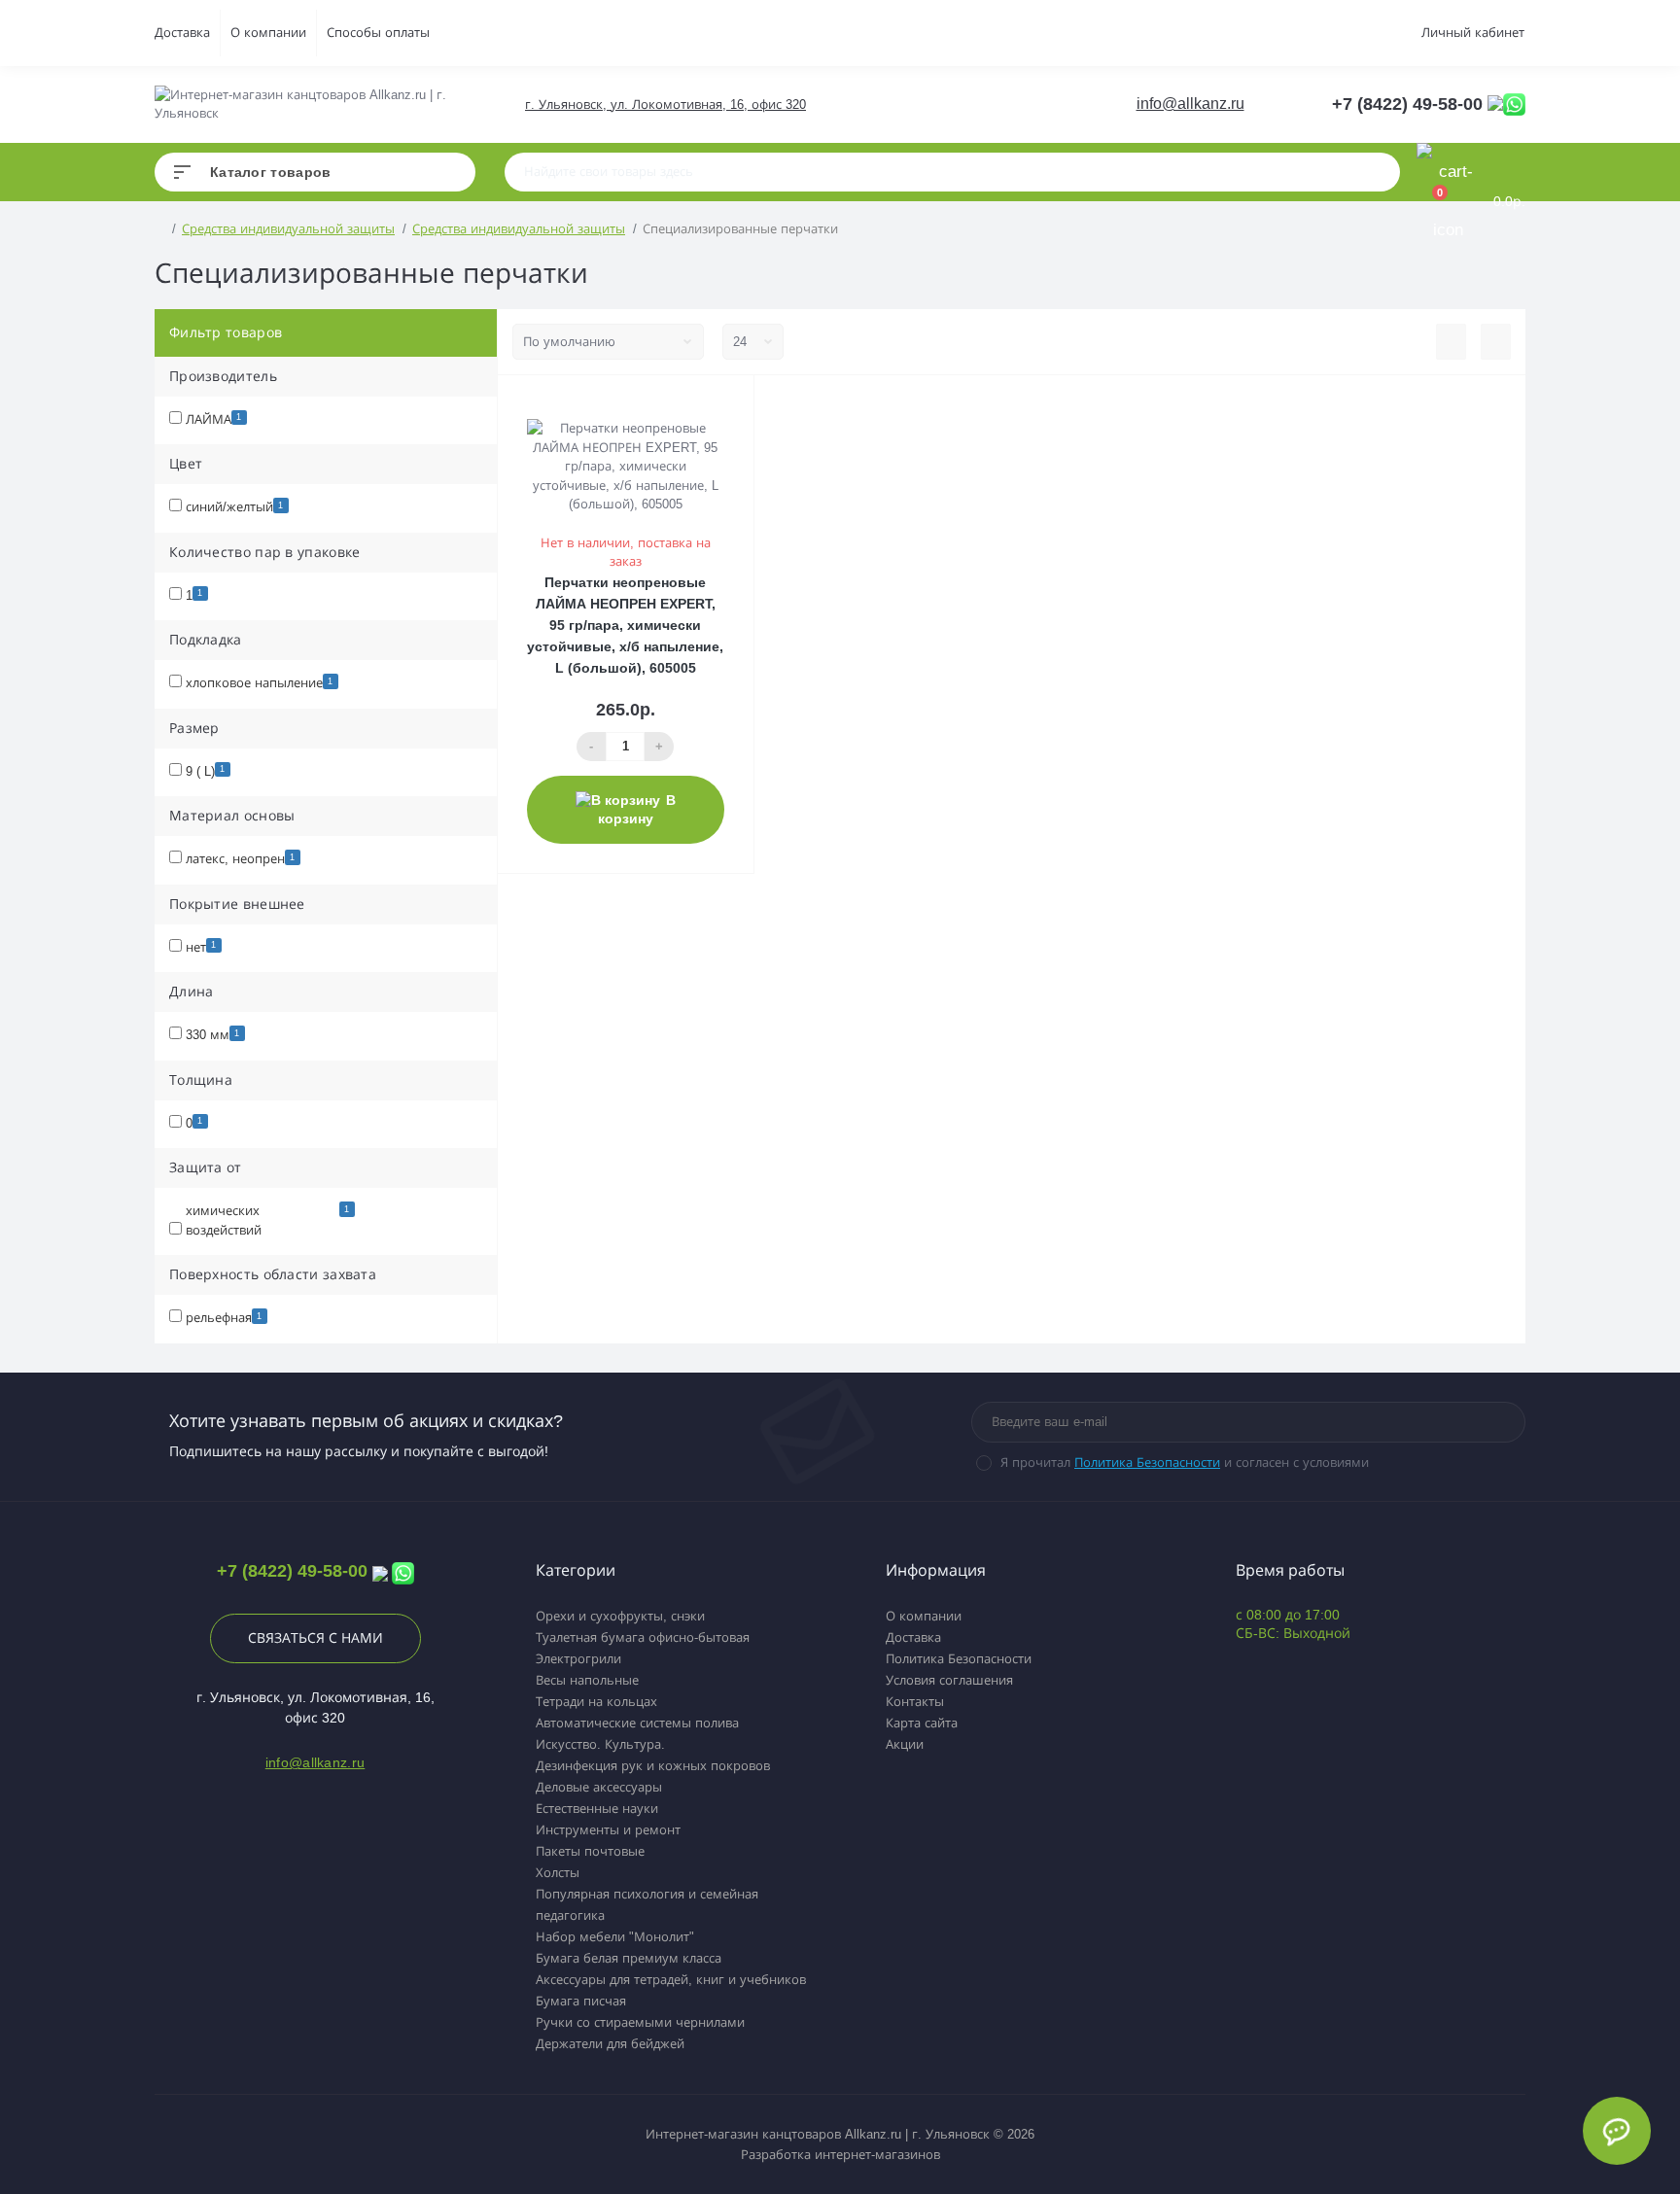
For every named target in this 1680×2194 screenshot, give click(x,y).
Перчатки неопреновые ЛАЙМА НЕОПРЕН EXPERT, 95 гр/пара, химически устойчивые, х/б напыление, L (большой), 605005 (625, 625)
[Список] (1451, 342)
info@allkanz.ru (1190, 104)
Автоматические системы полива (637, 1723)
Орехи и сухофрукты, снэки (620, 1616)
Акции (905, 1744)
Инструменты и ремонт (608, 1830)
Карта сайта (922, 1723)
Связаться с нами (315, 1638)
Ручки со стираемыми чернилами (640, 2022)
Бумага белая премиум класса (629, 1958)
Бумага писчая (581, 2001)
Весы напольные (587, 1680)
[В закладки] (745, 400)
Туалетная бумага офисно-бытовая (643, 1637)
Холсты (558, 1873)
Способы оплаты (378, 33)
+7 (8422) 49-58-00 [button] (292, 1571)
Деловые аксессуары (599, 1787)
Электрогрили (578, 1659)
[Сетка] (1496, 342)
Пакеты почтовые (590, 1851)
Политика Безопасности (1147, 1463)
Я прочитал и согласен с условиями (1185, 1463)
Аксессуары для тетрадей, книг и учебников (671, 1980)
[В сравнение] (719, 400)
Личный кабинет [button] (1473, 33)
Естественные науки (597, 1809)
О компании (268, 33)
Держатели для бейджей (610, 2044)
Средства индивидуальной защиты (288, 229)
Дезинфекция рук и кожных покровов (653, 1766)
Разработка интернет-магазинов (840, 2155)
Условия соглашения (949, 1680)
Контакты (915, 1702)
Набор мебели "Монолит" (615, 1937)
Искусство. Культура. (600, 1744)
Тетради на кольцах (596, 1702)
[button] (665, 104)
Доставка (182, 33)
